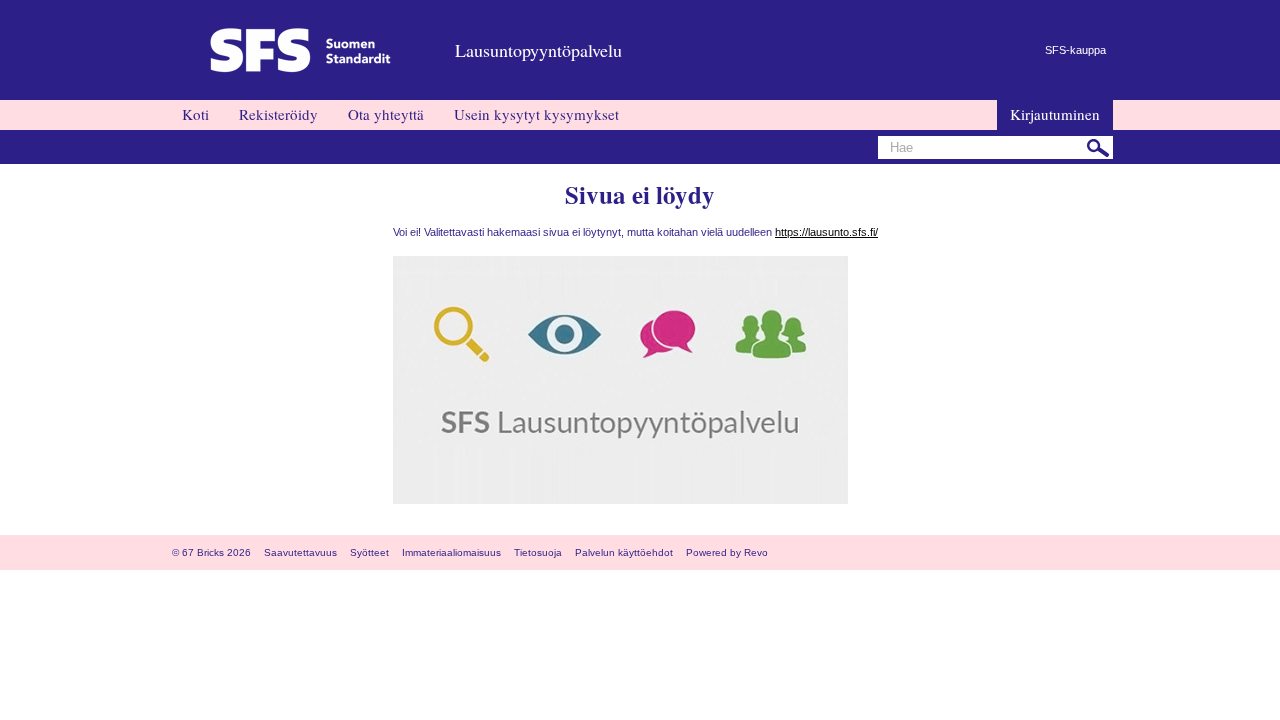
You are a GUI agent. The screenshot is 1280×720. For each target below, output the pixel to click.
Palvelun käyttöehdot (624, 552)
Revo (756, 552)
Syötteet (369, 552)
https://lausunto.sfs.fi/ (826, 232)
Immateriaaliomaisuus (451, 552)
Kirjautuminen (1055, 114)
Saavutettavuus (300, 552)
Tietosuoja (538, 552)
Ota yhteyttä (386, 114)
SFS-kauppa (1075, 50)
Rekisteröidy (278, 114)
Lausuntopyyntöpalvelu (538, 50)
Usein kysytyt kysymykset (536, 114)
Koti (195, 114)
